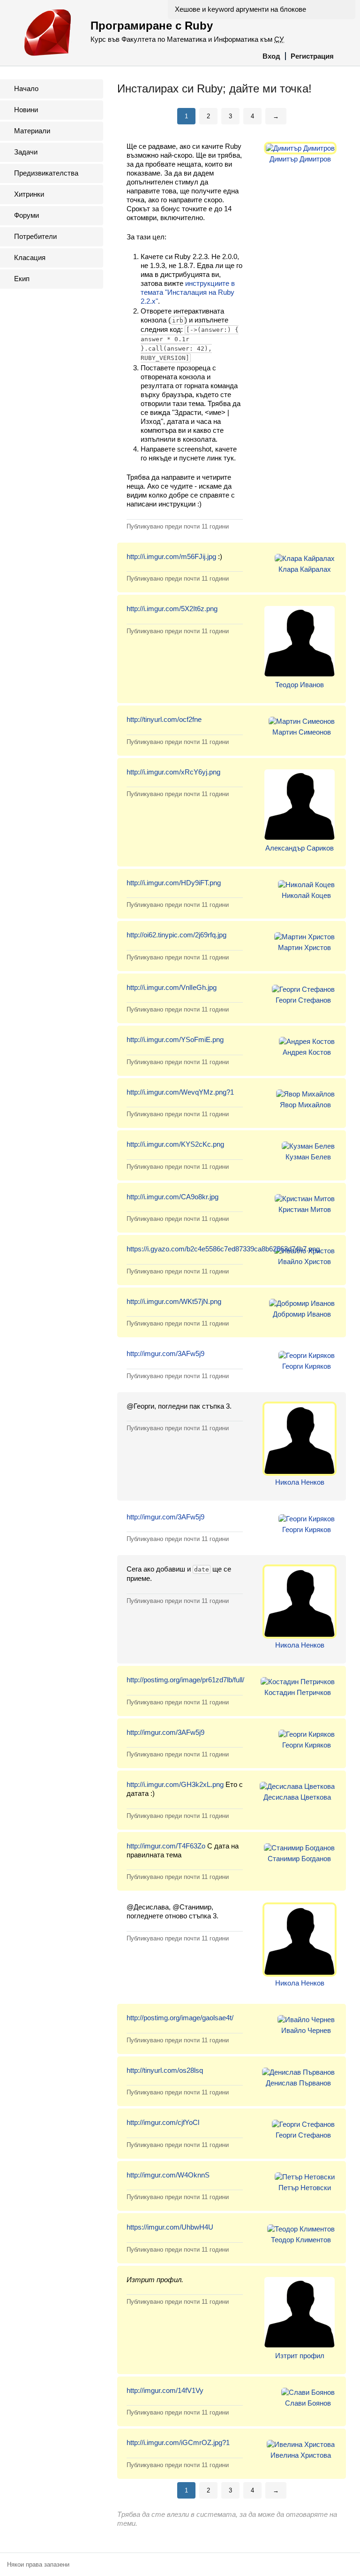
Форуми (26, 215)
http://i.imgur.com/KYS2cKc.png (175, 1144)
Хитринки (29, 194)
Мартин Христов (304, 947)
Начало (26, 88)
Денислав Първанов (298, 2083)
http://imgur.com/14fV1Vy (165, 2390)
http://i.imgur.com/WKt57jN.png (174, 1301)
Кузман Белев (308, 1157)
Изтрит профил (300, 2356)
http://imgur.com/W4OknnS (168, 2175)
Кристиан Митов (305, 1209)
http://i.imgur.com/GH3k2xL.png (175, 1784)
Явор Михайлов (305, 1105)
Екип (22, 279)
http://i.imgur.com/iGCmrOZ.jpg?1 (178, 2442)
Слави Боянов (308, 2403)
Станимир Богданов (299, 1859)
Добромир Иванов (302, 1314)
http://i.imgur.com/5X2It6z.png (172, 609)
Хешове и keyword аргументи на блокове (240, 9)
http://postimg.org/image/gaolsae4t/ (180, 2018)
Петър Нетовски (305, 2188)
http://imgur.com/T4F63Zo (166, 1846)
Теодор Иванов (300, 685)
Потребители (35, 236)
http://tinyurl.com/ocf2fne (164, 719)
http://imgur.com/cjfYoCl (163, 2122)
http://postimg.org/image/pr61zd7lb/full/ (185, 1680)
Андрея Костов (307, 1052)
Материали (32, 131)
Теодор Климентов (301, 2240)
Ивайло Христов (304, 1261)
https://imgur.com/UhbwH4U (170, 2227)
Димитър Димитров (300, 159)
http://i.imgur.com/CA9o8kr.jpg (172, 1197)
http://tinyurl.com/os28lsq (165, 2070)
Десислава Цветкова (297, 1797)
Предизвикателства (46, 173)
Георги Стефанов (303, 1000)
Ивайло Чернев (306, 2030)
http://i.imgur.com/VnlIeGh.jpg (172, 987)
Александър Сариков (300, 848)
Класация (30, 257)
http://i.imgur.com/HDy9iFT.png (174, 883)
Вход (271, 56)
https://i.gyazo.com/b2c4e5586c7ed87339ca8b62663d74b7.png (223, 1249)
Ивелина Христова (301, 2455)
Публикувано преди (178, 526)
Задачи (26, 152)
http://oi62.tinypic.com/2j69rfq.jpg (176, 935)
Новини (26, 110)
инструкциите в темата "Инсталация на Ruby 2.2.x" (188, 292)
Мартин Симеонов (302, 732)
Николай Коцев (306, 895)
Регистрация (312, 56)
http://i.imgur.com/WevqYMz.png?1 (180, 1092)
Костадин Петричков (298, 1692)
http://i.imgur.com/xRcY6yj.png (173, 772)
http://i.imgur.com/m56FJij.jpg (171, 556)
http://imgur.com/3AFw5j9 (165, 1353)
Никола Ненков (300, 1482)
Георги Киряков (307, 1366)
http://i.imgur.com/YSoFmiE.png (175, 1039)
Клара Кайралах (305, 569)
